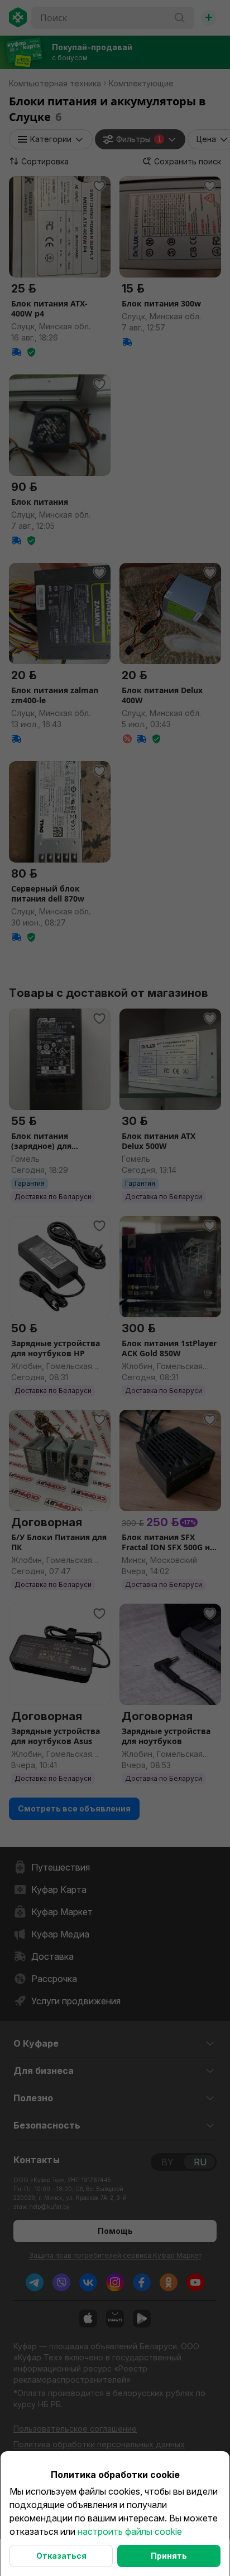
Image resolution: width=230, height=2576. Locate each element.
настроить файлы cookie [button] (130, 2531)
